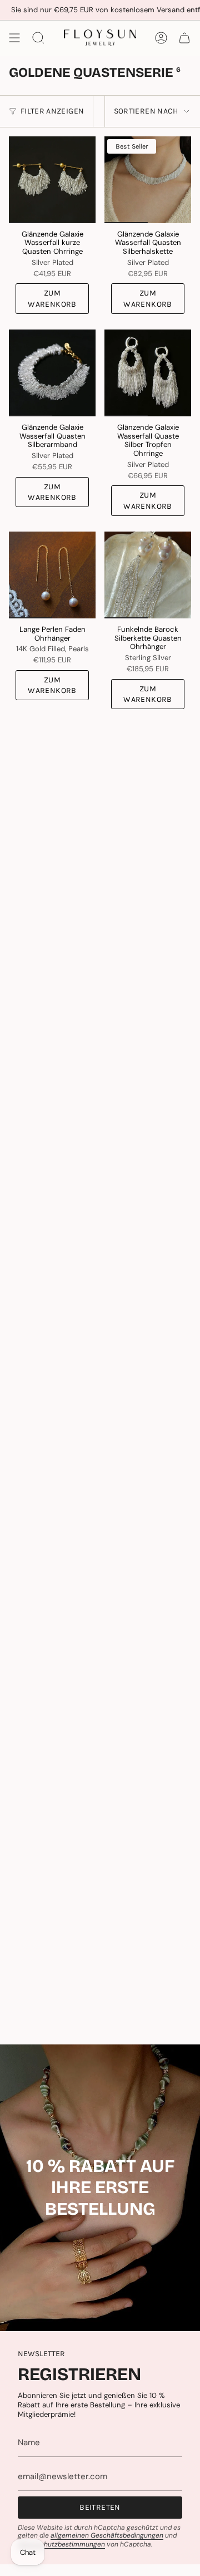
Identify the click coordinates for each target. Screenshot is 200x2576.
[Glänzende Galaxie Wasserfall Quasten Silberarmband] (52, 373)
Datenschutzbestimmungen (61, 2544)
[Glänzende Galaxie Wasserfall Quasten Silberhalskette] (148, 180)
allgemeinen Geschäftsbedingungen (107, 2535)
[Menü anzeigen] (14, 38)
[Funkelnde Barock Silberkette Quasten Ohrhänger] (148, 575)
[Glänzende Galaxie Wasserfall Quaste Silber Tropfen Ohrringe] (148, 373)
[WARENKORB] (184, 38)
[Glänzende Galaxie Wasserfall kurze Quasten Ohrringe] (52, 180)
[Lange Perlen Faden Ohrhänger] (52, 575)
